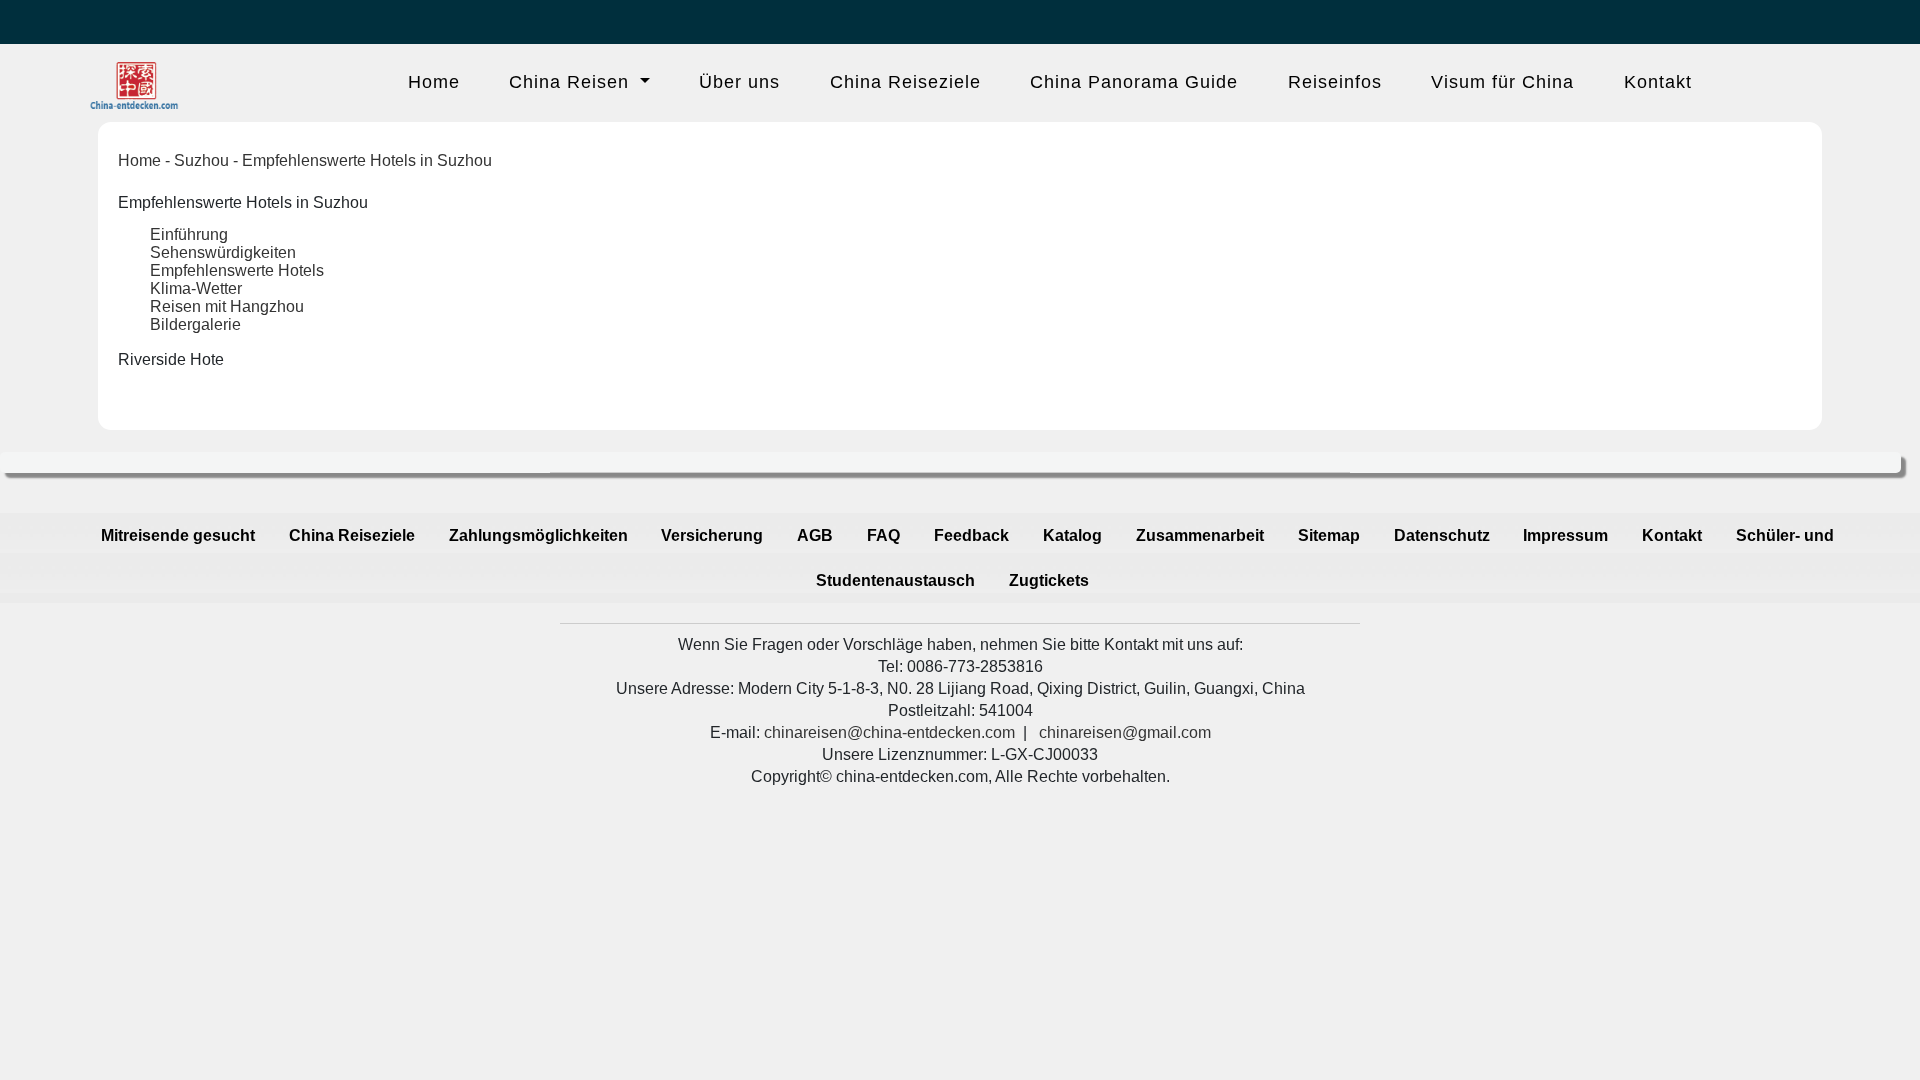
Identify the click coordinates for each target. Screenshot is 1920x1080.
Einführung (189, 234)
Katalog (1072, 535)
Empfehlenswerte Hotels (237, 270)
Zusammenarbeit (1200, 535)
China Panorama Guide (1134, 82)
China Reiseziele (905, 82)
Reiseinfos (1335, 82)
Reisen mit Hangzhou (227, 306)
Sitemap (1329, 535)
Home (434, 82)
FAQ (883, 535)
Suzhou (201, 160)
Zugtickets (1049, 580)
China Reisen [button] (572, 82)
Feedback (971, 535)
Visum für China (1502, 82)
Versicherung (712, 535)
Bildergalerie (195, 324)
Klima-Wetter (196, 288)
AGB (815, 535)
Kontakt (1658, 82)
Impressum (1565, 535)
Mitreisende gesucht (178, 535)
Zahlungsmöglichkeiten (538, 535)
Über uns (739, 82)
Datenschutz (1442, 535)
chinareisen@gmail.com (1125, 732)
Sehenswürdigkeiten (223, 252)
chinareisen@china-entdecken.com (889, 732)
